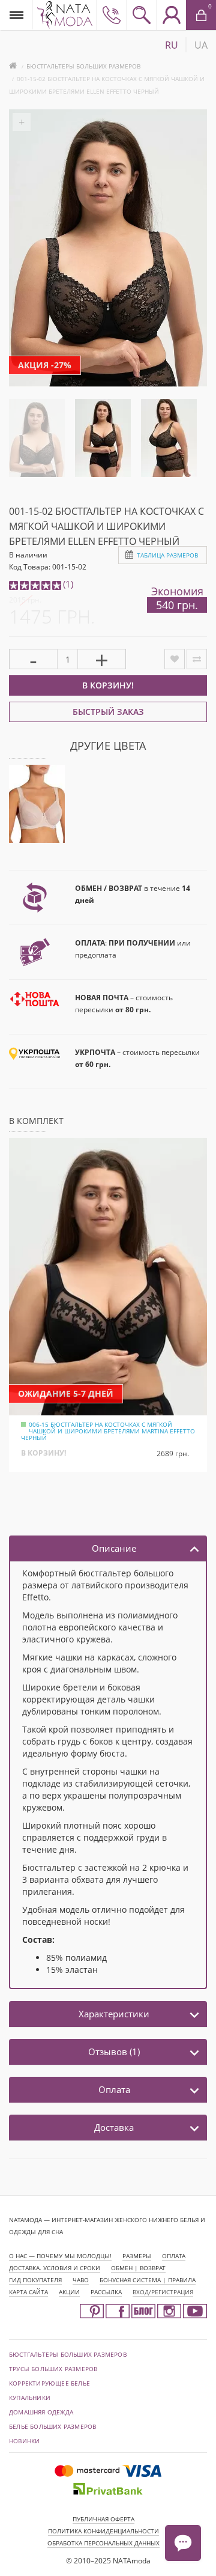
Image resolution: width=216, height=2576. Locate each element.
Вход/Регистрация (163, 2292)
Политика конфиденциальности (103, 2531)
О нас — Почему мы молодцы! (60, 2256)
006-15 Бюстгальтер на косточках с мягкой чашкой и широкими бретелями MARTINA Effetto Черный (108, 1431)
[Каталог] (16, 15)
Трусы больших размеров (53, 2369)
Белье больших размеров (52, 2426)
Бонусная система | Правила (148, 2280)
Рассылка (106, 2292)
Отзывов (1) (114, 2052)
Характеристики (114, 2014)
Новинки (24, 2441)
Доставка (114, 2127)
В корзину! (108, 685)
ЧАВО (81, 2280)
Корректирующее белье (49, 2383)
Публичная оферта (103, 2519)
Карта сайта (28, 2292)
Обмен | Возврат (138, 2268)
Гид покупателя (35, 2280)
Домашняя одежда (41, 2412)
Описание (114, 1548)
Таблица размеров (167, 555)
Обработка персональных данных (103, 2543)
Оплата (114, 2089)
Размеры (137, 2256)
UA (201, 45)
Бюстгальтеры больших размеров (83, 66)
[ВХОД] (171, 15)
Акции (69, 2292)
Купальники (30, 2398)
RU (172, 45)
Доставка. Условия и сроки (55, 2268)
